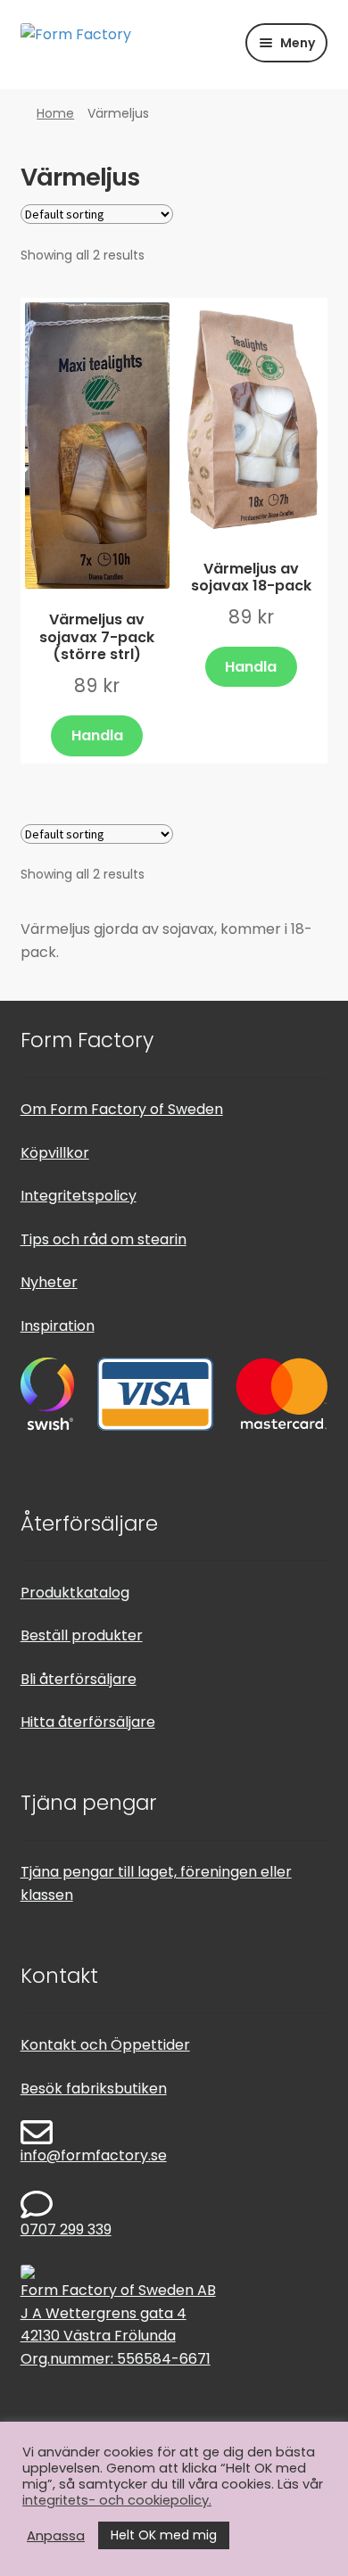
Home (55, 113)
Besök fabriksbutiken (94, 2089)
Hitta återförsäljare (88, 1722)
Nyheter (49, 1282)
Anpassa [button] (56, 2536)
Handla (97, 735)
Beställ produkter (82, 1635)
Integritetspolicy (79, 1196)
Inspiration (58, 1326)
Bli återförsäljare (79, 1679)
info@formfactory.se (94, 2155)
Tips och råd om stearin (104, 1239)
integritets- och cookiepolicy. (117, 2500)
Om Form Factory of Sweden (122, 1109)
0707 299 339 (66, 2229)
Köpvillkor (55, 1153)
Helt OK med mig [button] (164, 2535)
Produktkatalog (75, 1593)
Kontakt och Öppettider (105, 2045)
